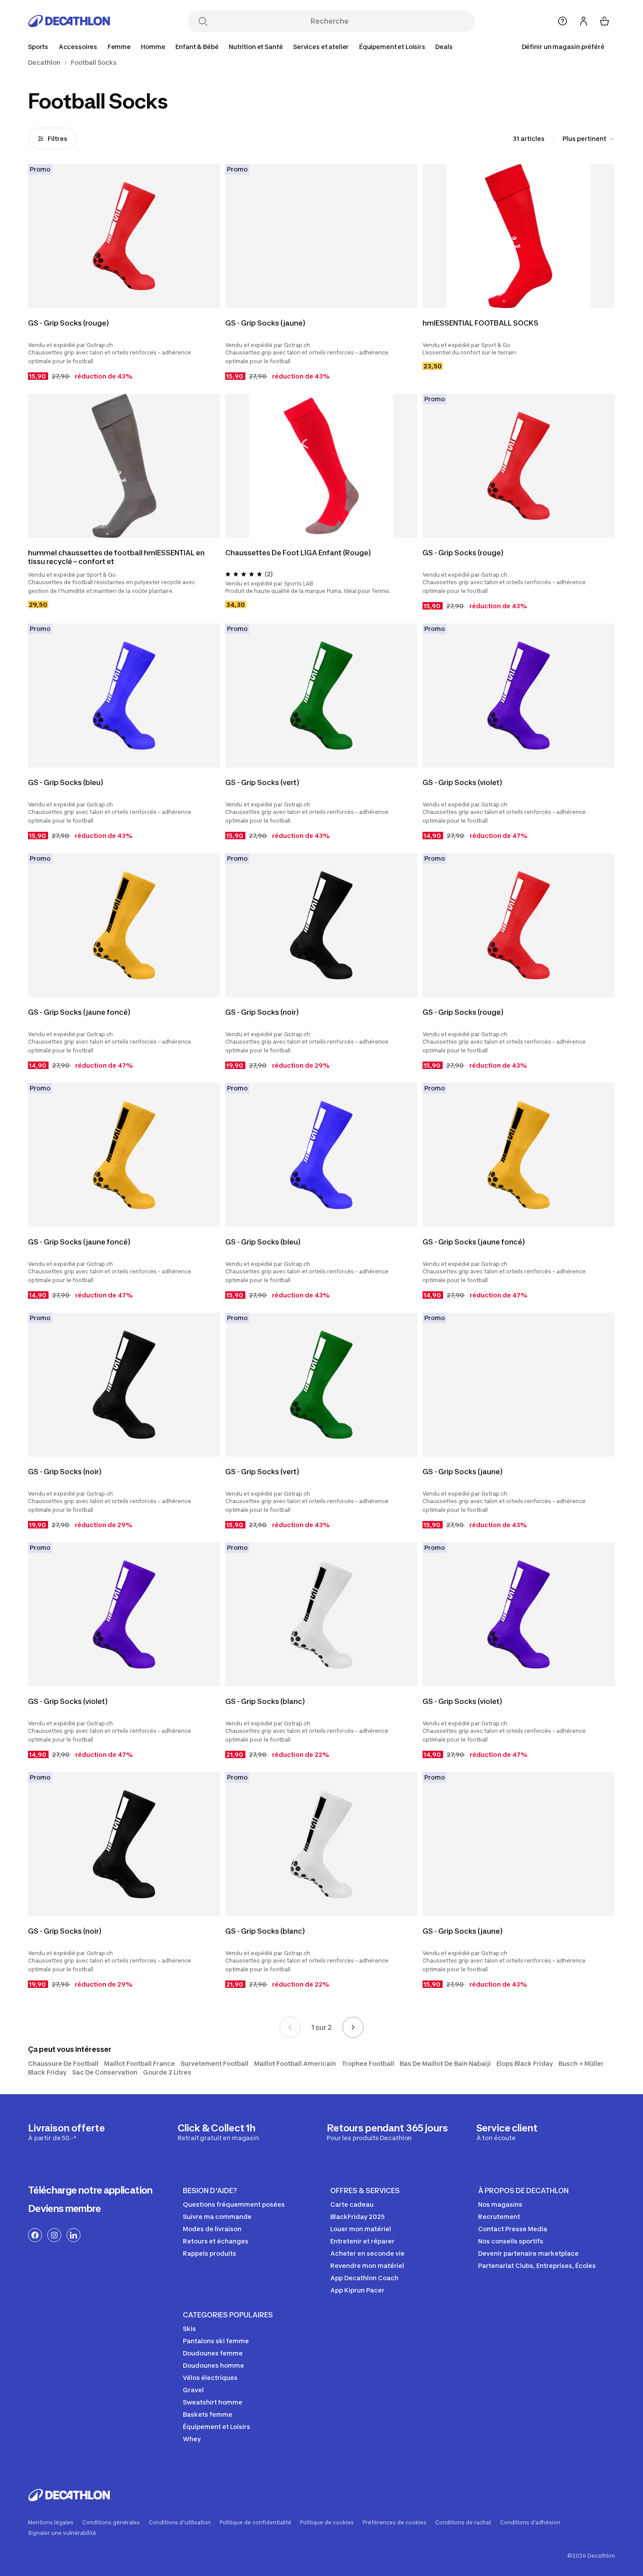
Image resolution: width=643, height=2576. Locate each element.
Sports (38, 47)
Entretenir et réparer (362, 2241)
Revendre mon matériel (367, 2266)
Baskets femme (208, 2414)
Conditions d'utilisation (180, 2523)
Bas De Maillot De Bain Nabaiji (445, 2063)
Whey (192, 2439)
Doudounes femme (213, 2353)
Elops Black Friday (525, 2063)
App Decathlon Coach (364, 2278)
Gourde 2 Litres (167, 2072)
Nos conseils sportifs (511, 2241)
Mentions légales (51, 2523)
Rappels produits (210, 2253)
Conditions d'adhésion (530, 2523)
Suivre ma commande (217, 2217)
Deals (444, 47)
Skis (189, 2329)
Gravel (193, 2390)
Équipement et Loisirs (392, 47)
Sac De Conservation (105, 2072)
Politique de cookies (327, 2523)
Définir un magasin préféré (563, 47)
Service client (507, 2132)
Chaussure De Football (63, 2063)
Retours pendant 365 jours (387, 2132)
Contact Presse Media (513, 2229)
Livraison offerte (66, 2132)
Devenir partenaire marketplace (528, 2253)
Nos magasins (500, 2204)
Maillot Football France (140, 2063)
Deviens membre (65, 2208)
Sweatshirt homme (213, 2402)
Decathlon (44, 63)
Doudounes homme (213, 2365)
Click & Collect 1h (218, 2132)
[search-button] (203, 22)
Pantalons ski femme (216, 2341)
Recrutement (499, 2217)
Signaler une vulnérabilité (62, 2533)
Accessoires (78, 47)
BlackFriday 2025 (357, 2217)
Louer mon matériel (361, 2229)
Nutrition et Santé (256, 47)
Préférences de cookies (395, 2523)
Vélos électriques (210, 2378)
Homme (153, 47)
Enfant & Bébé (197, 47)
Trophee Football (368, 2063)
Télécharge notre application (90, 2190)
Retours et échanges (216, 2241)
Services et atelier (321, 47)
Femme (119, 47)
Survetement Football (215, 2063)
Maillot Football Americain (295, 2063)
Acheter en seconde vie (367, 2253)
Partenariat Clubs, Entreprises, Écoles (537, 2266)
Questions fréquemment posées (234, 2204)
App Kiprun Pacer (357, 2290)
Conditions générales (111, 2523)
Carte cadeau (352, 2204)
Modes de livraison (212, 2229)
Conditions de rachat (463, 2523)
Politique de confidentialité (255, 2523)
